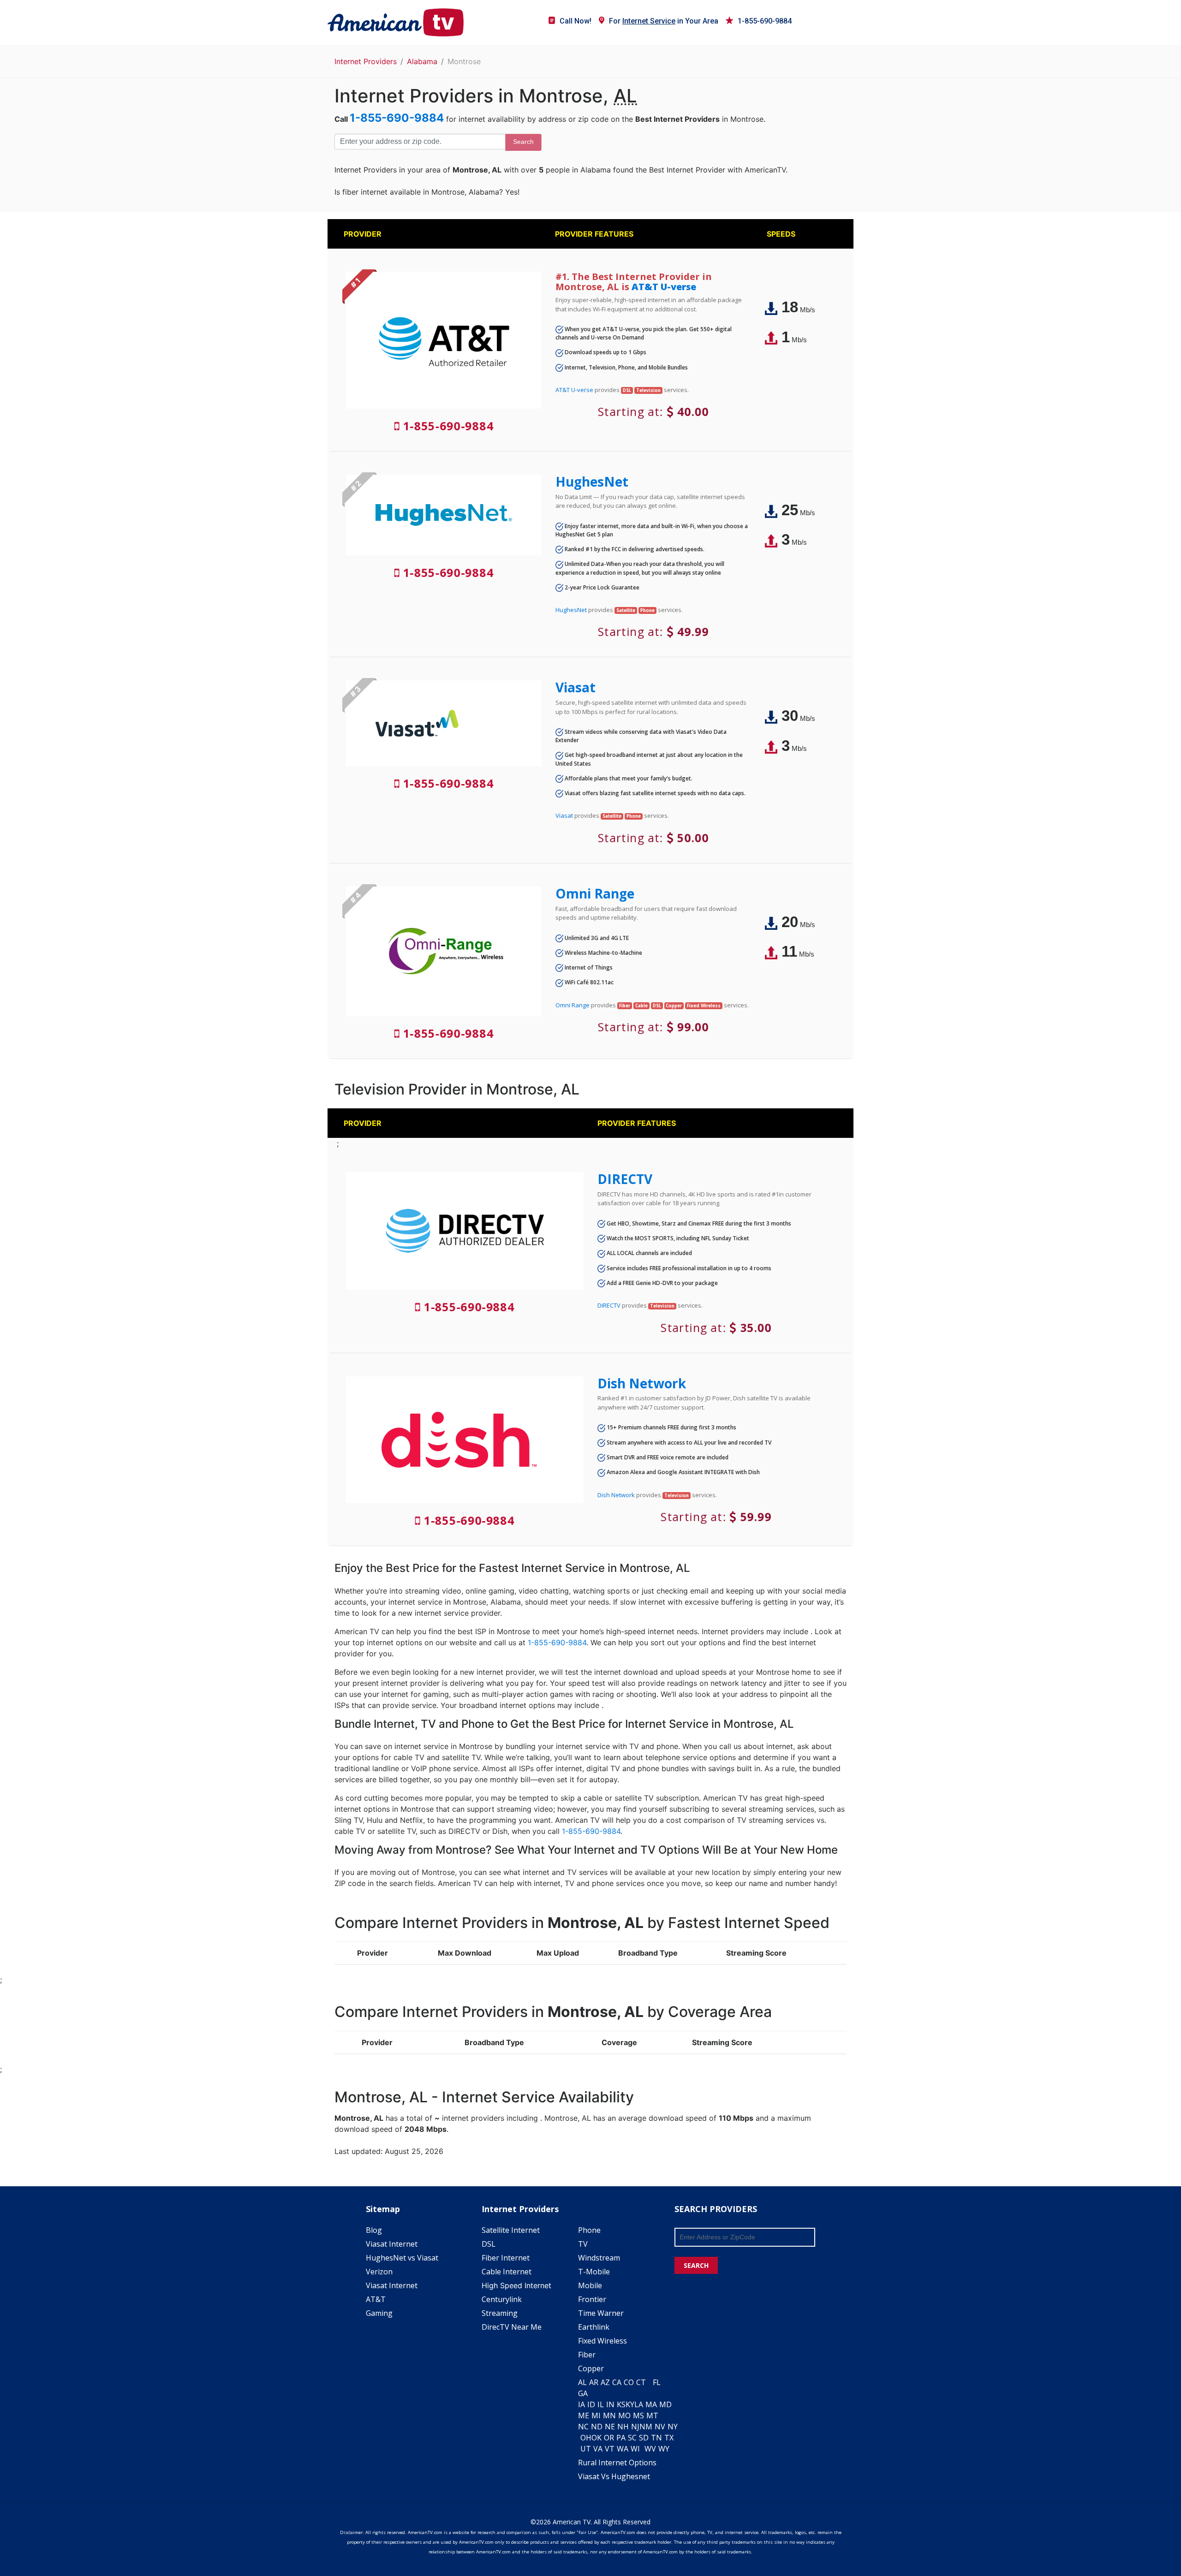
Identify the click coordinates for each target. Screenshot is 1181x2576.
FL (657, 2382)
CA (617, 2382)
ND (597, 2427)
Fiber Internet (506, 2258)
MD (665, 2404)
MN (609, 2415)
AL (582, 2382)
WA (623, 2449)
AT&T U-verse (664, 287)
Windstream (599, 2258)
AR (594, 2382)
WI (635, 2449)
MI (596, 2415)
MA (651, 2404)
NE (610, 2427)
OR (609, 2438)
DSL (489, 2244)
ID (591, 2404)
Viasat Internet (392, 2244)
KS (621, 2404)
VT (610, 2449)
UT (586, 2449)
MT (652, 2415)
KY (630, 2404)
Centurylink (502, 2299)
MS (638, 2415)
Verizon (379, 2272)
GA (583, 2393)
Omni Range (595, 893)
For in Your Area (664, 21)
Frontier (592, 2299)
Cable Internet (507, 2272)
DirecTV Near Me (512, 2327)
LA (639, 2404)
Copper (591, 2368)
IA (582, 2404)
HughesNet (592, 482)
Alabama (422, 61)
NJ (635, 2427)
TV (583, 2244)
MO (624, 2415)
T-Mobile (594, 2272)
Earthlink (594, 2327)
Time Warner (601, 2313)
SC (632, 2438)
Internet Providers (366, 61)
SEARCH (696, 2265)
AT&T (376, 2299)
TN (656, 2438)
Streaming (500, 2313)
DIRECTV (625, 1179)
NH (623, 2427)
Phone (589, 2230)
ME (584, 2415)
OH (586, 2438)
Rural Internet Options (617, 2463)
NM (646, 2427)
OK (596, 2438)
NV (660, 2427)
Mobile (590, 2285)
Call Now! (576, 21)
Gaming (379, 2313)
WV (650, 2449)
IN (610, 2404)
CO (629, 2382)
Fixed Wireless (602, 2341)
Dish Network (642, 1383)
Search (523, 142)
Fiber (587, 2355)
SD (644, 2438)
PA (621, 2438)
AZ (605, 2382)
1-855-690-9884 (765, 21)
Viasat (576, 687)
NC (583, 2427)
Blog (374, 2230)
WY (664, 2449)
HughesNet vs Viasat (402, 2258)
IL (601, 2404)
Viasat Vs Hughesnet (614, 2476)
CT (641, 2382)
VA (598, 2449)
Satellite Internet (511, 2230)
